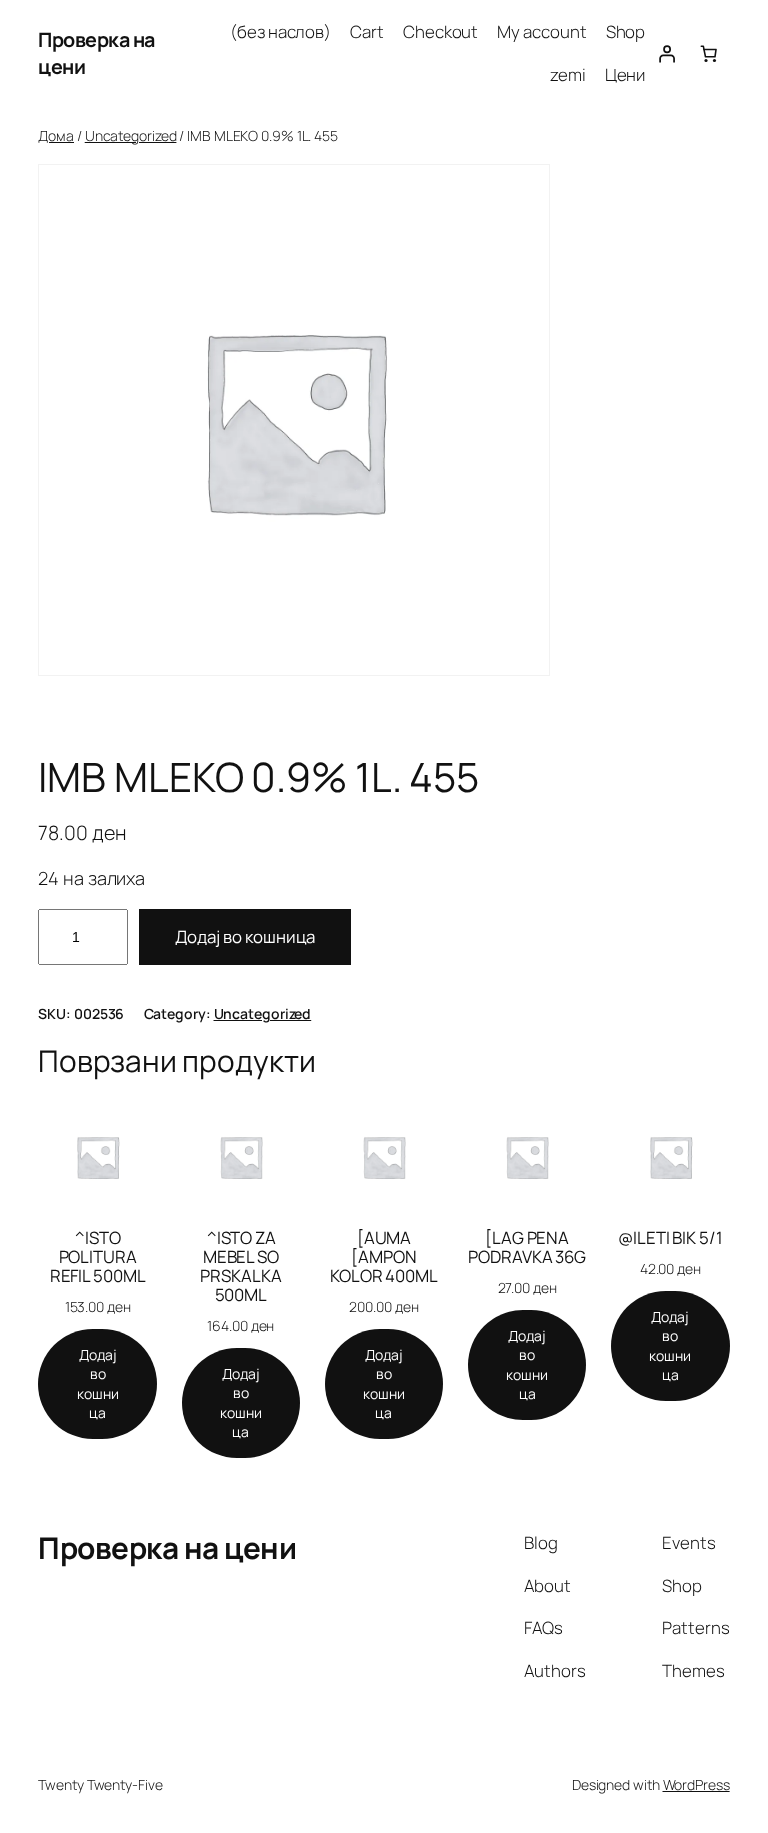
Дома (56, 135)
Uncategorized (131, 135)
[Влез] (666, 53)
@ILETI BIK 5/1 (670, 1237)
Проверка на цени (167, 1547)
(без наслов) (280, 31)
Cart (367, 31)
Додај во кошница (245, 936)
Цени (625, 74)
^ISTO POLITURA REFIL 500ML (98, 1256)
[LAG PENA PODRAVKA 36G (527, 1247)
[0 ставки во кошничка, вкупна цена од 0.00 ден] (708, 53)
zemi (568, 74)
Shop (626, 31)
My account (541, 31)
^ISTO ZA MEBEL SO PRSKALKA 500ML (240, 1266)
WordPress (696, 1784)
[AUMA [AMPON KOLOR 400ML (384, 1256)
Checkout (440, 31)
